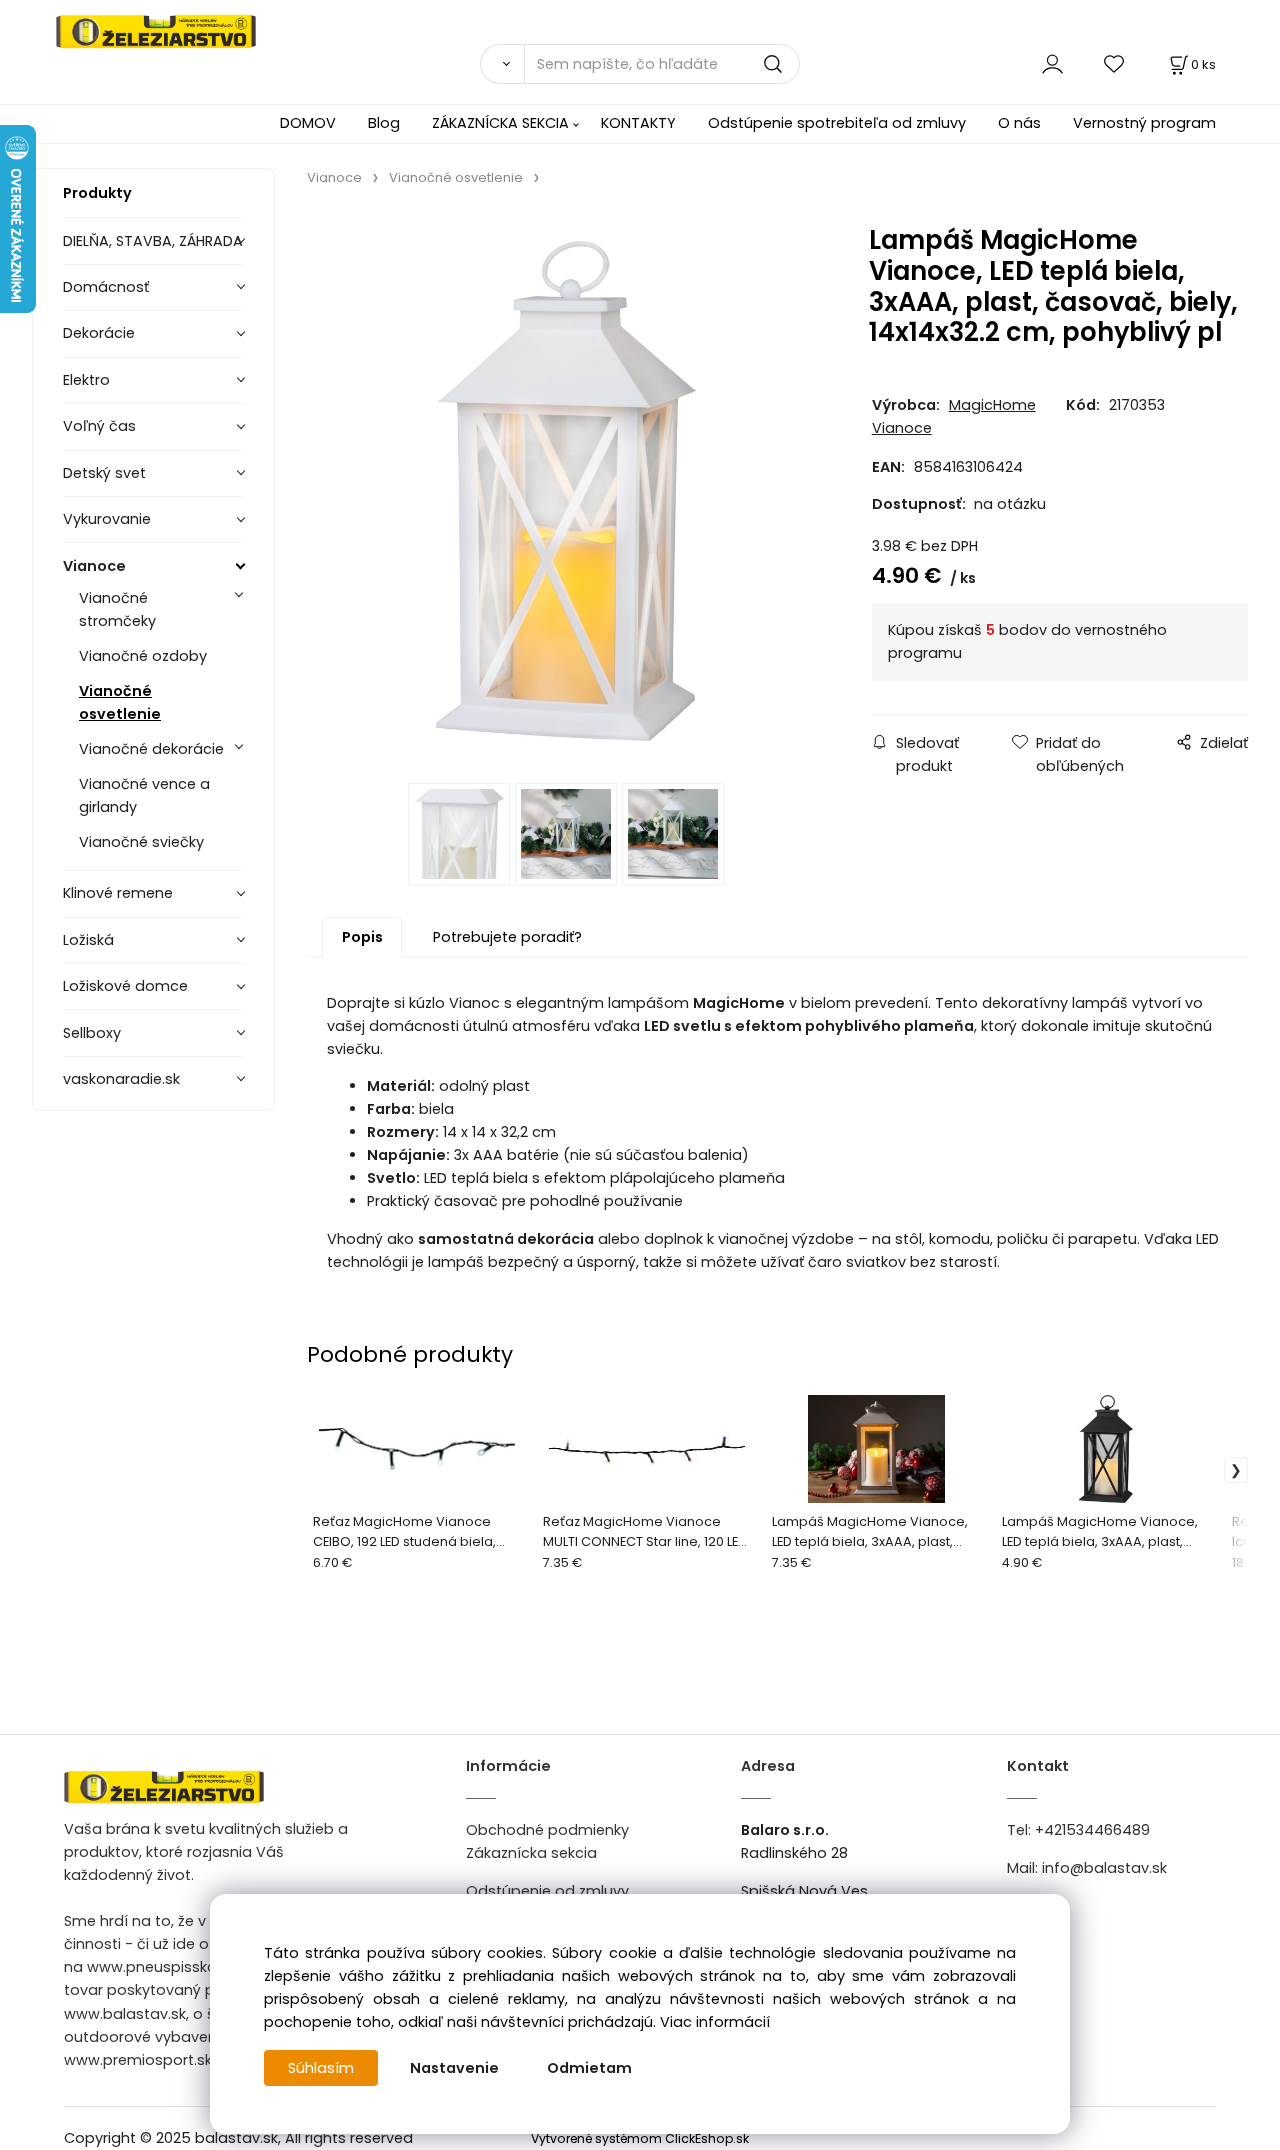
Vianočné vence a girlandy (144, 795)
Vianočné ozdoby (143, 656)
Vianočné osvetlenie (120, 702)
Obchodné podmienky (547, 1830)
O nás (1019, 123)
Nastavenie (454, 2068)
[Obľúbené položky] (1115, 63)
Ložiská (88, 940)
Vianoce (94, 566)
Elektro (86, 380)
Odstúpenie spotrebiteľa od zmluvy (837, 123)
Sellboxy (92, 1033)
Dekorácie (99, 333)
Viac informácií (715, 2022)
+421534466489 (1092, 1830)
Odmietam (589, 2068)
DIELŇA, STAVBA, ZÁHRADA (153, 241)
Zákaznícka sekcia (531, 1853)
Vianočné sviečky (141, 842)
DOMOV (308, 123)
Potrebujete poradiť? (507, 937)
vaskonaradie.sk (121, 1079)
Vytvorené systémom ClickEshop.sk (640, 2138)
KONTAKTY (638, 123)
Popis (362, 937)
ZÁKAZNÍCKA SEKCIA (500, 123)
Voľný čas (99, 426)
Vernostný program (1144, 123)
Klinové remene (118, 893)
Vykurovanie (107, 519)
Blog (384, 123)
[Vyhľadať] (502, 64)
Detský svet (104, 473)
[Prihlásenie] (1052, 63)
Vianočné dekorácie (151, 749)
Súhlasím (321, 2068)
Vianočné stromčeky (117, 609)
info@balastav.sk (1104, 1868)
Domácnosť (106, 287)
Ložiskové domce (125, 986)
